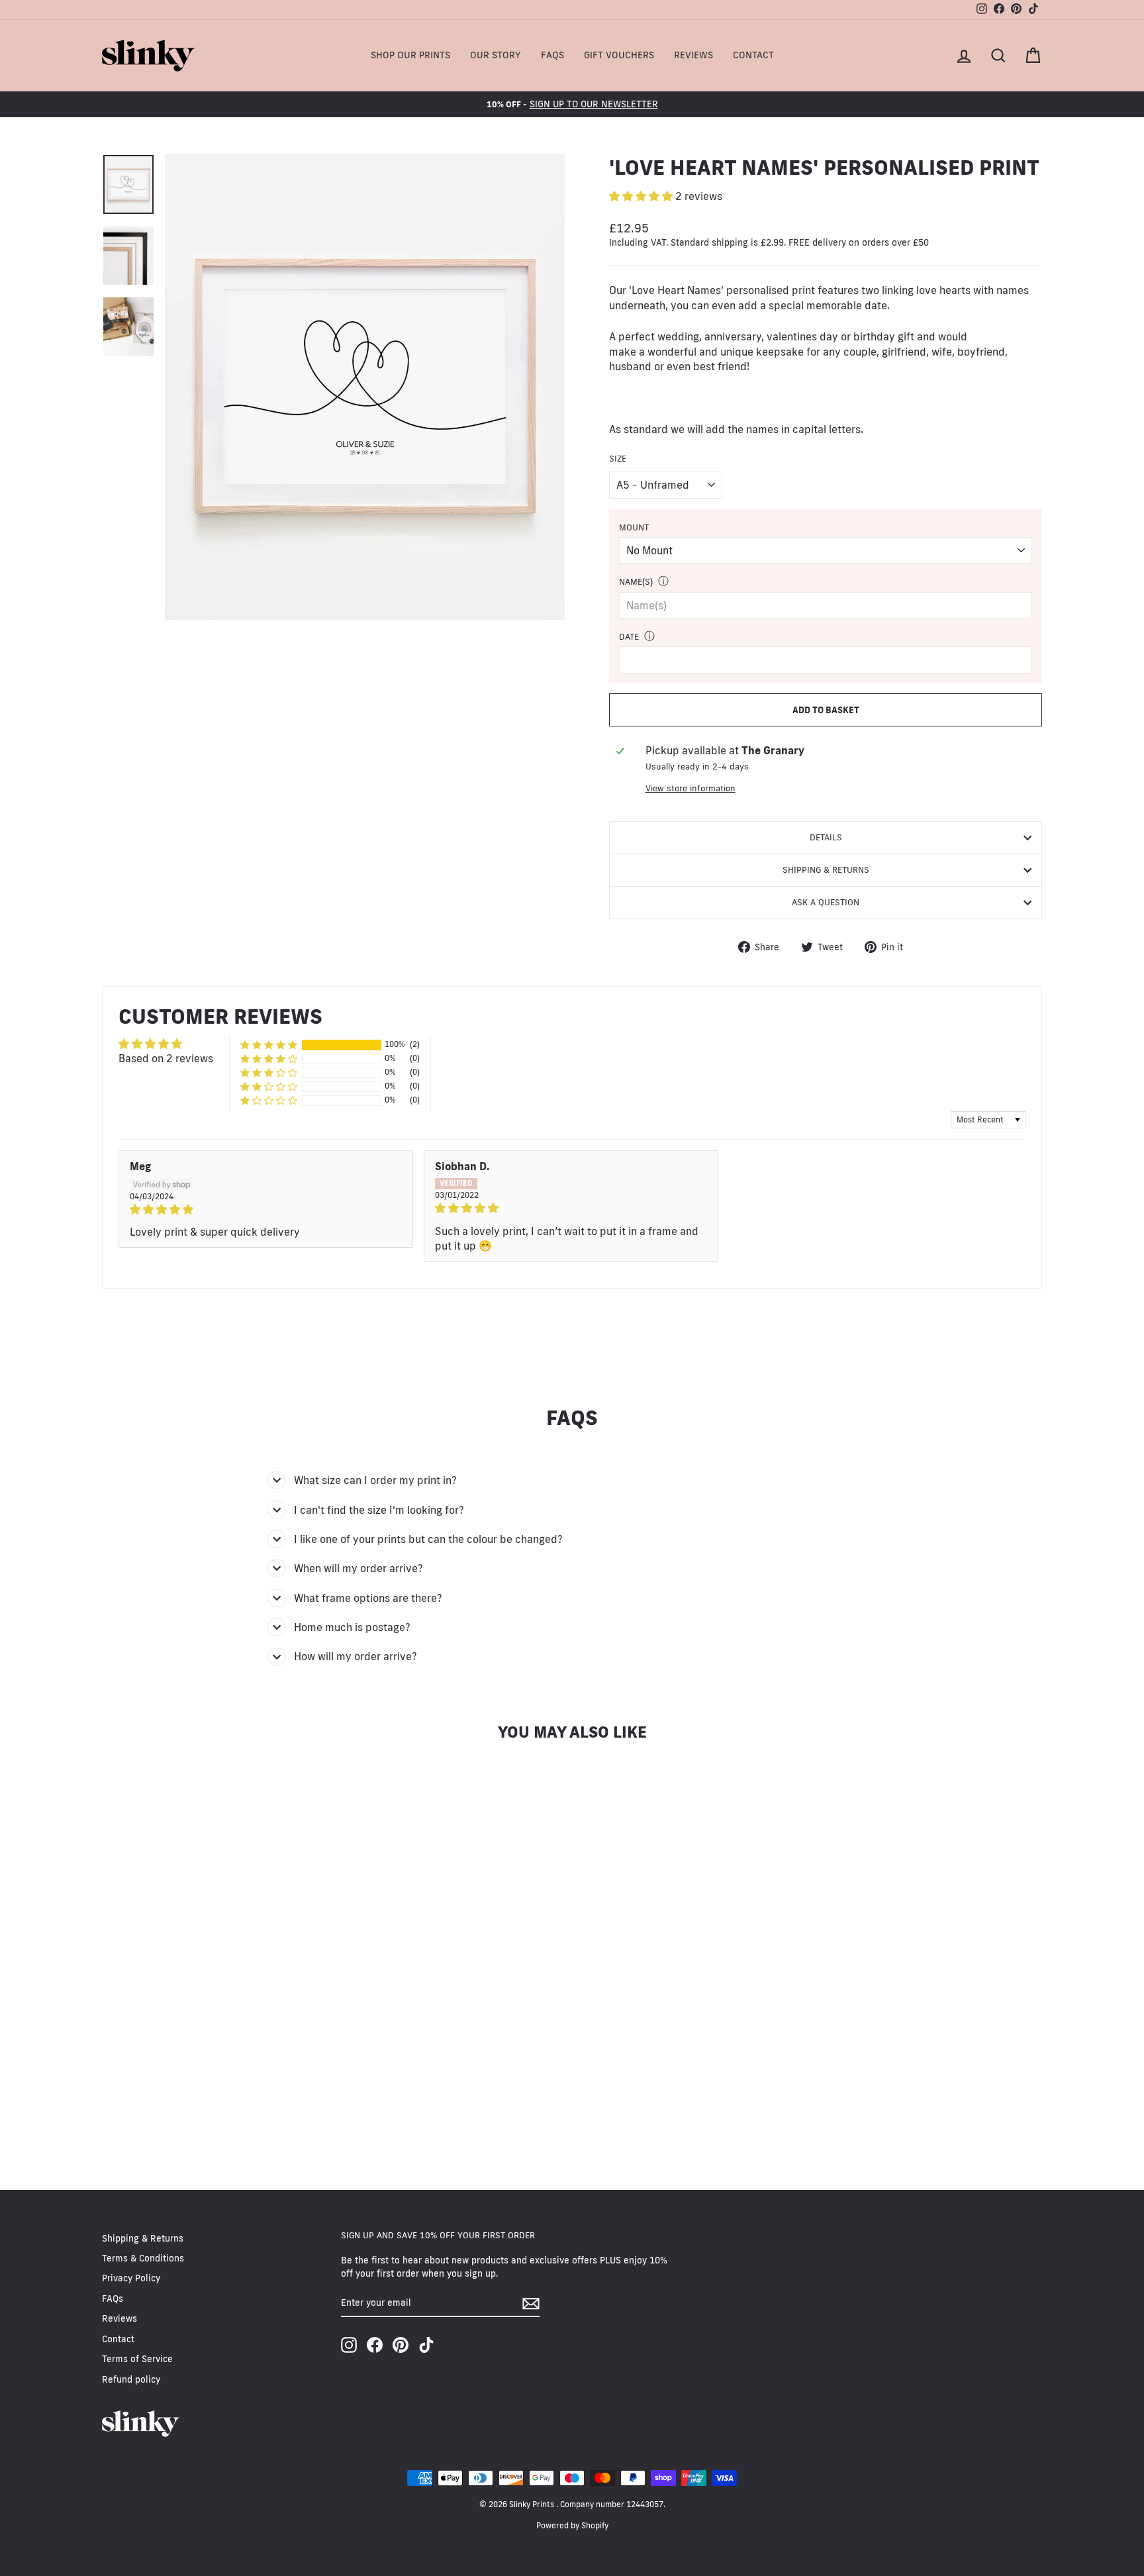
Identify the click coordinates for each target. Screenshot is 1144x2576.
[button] (642, 196)
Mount (634, 527)
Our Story (496, 55)
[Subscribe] (531, 2304)
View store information (691, 788)
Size (618, 458)
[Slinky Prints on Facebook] (375, 2345)
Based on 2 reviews (166, 1058)
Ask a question (826, 902)
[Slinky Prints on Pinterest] (401, 2345)
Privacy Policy (131, 2278)
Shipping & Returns (826, 869)
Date (629, 636)
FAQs (552, 55)
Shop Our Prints (410, 55)
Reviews (693, 55)
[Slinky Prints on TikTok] (426, 2345)
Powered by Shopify (572, 2525)
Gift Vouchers (619, 55)
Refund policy (131, 2379)
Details (826, 837)
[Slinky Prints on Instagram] (349, 2345)
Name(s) (636, 581)
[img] (266, 1209)
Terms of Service (137, 2359)
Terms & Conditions (143, 2258)
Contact (753, 55)
